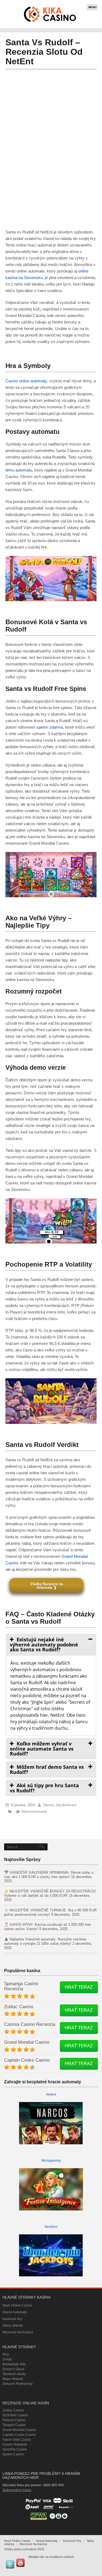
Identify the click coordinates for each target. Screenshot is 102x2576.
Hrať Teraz (79, 1987)
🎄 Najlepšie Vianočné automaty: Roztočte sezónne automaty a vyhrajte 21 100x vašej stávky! (45, 1941)
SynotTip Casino (15, 2449)
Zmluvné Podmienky (18, 2384)
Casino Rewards (15, 2444)
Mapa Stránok (13, 2379)
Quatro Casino (13, 2454)
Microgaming (51, 2161)
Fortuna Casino (14, 2420)
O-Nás (7, 2359)
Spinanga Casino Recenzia (21, 1986)
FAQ (6, 2354)
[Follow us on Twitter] (10, 2564)
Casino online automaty (26, 381)
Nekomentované (34, 1811)
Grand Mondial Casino (27, 2042)
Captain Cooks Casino (27, 2060)
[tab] (51, 1644)
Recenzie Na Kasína (18, 2332)
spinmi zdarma (50, 727)
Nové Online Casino (17, 2305)
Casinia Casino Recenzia (30, 2024)
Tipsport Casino (14, 2425)
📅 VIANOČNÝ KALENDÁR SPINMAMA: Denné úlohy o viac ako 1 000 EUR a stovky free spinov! (49, 1875)
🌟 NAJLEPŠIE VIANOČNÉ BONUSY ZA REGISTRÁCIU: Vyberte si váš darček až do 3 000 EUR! (50, 1893)
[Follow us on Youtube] (20, 2563)
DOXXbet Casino (15, 2415)
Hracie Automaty (15, 2312)
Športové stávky (14, 2374)
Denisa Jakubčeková (60, 1805)
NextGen (51, 2227)
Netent (51, 2094)
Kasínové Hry (12, 2319)
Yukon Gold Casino (17, 2440)
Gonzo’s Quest (13, 2369)
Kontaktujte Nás (14, 2364)
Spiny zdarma (13, 2325)
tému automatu (19, 470)
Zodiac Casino (19, 2007)
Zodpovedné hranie (17, 2490)
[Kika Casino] (50, 14)
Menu (92, 7)
